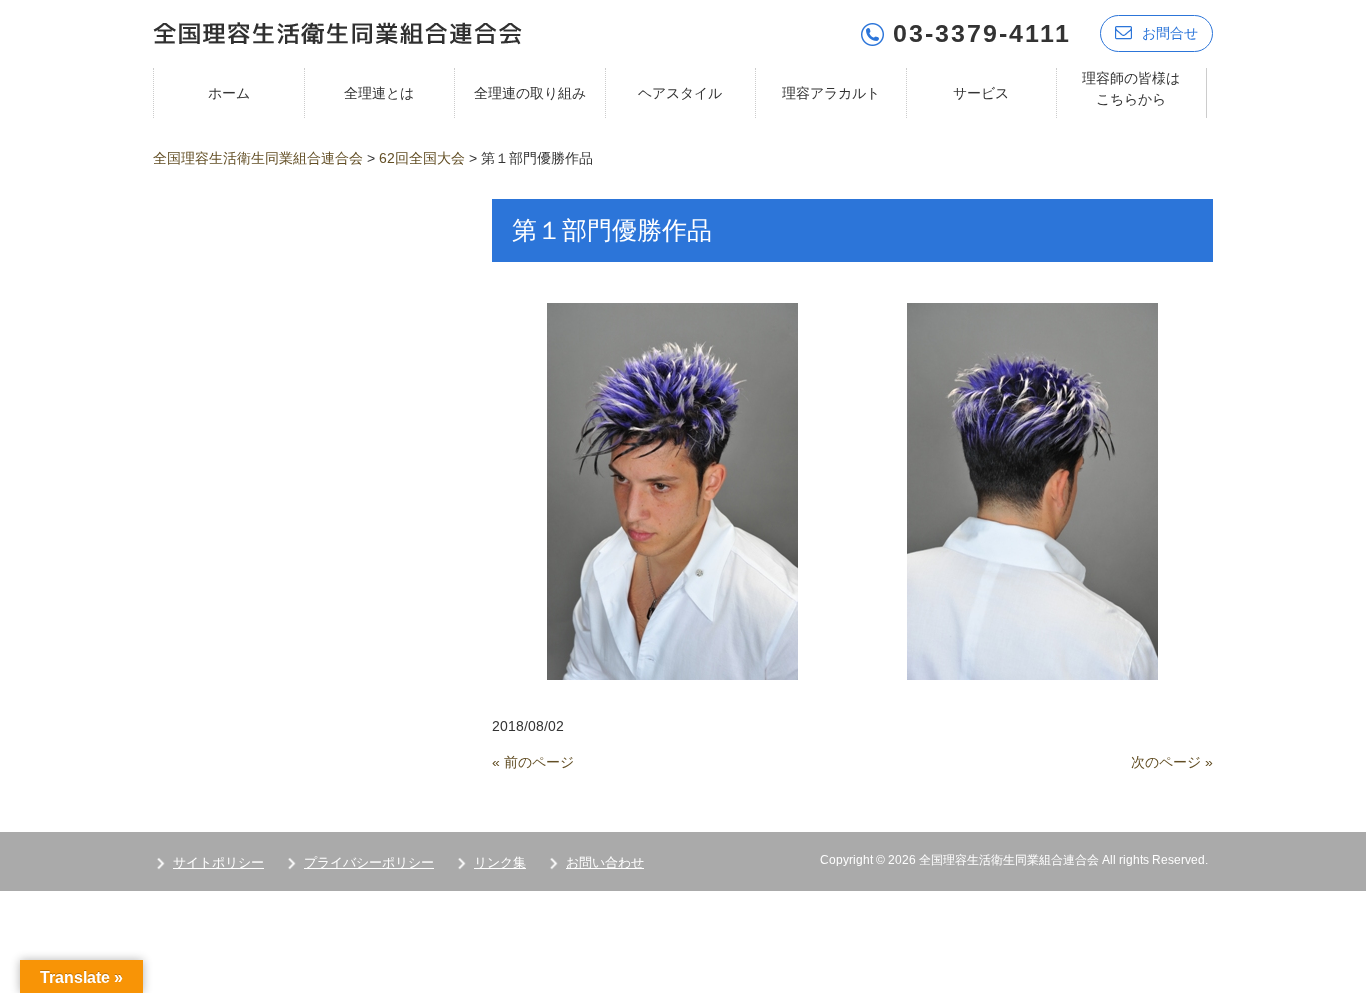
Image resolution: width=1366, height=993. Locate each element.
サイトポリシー (218, 862)
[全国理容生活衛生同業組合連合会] (337, 31)
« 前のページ (533, 762)
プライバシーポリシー (369, 862)
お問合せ (1170, 33)
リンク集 (500, 862)
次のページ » (1172, 762)
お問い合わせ (605, 862)
